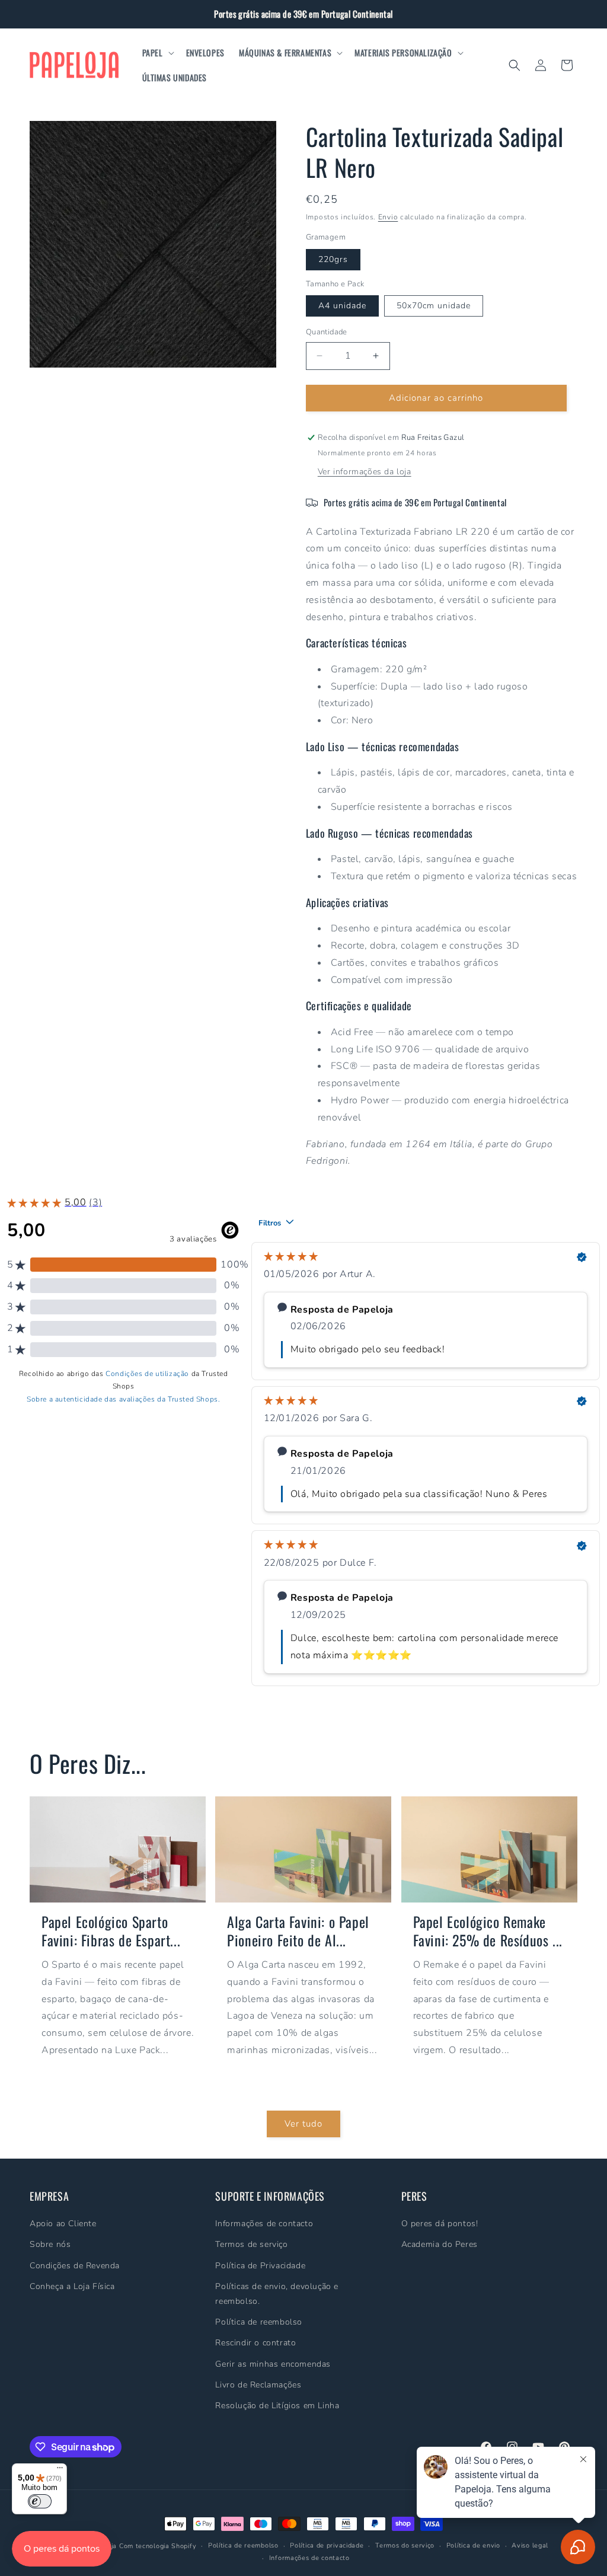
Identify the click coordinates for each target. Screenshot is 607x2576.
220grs (333, 259)
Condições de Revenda (75, 2266)
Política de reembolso (259, 2322)
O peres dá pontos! (440, 2224)
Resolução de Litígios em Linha (277, 2406)
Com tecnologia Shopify (158, 2546)
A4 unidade (342, 306)
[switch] (40, 2501)
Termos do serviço (405, 2545)
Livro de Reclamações (258, 2385)
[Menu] (60, 2470)
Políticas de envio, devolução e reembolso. (277, 2294)
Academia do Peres (440, 2244)
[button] (157, 53)
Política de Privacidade (260, 2266)
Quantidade (327, 332)
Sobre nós (50, 2244)
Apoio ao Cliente (63, 2224)
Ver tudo (303, 2124)
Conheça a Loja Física (72, 2286)
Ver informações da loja (365, 472)
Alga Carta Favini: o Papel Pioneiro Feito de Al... (298, 1931)
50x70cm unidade (434, 306)
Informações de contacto (264, 2224)
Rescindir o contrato (255, 2343)
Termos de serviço (251, 2244)
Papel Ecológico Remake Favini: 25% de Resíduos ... (488, 1931)
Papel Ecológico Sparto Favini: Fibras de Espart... (111, 1931)
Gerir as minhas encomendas (273, 2364)
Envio (388, 217)
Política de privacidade (327, 2545)
